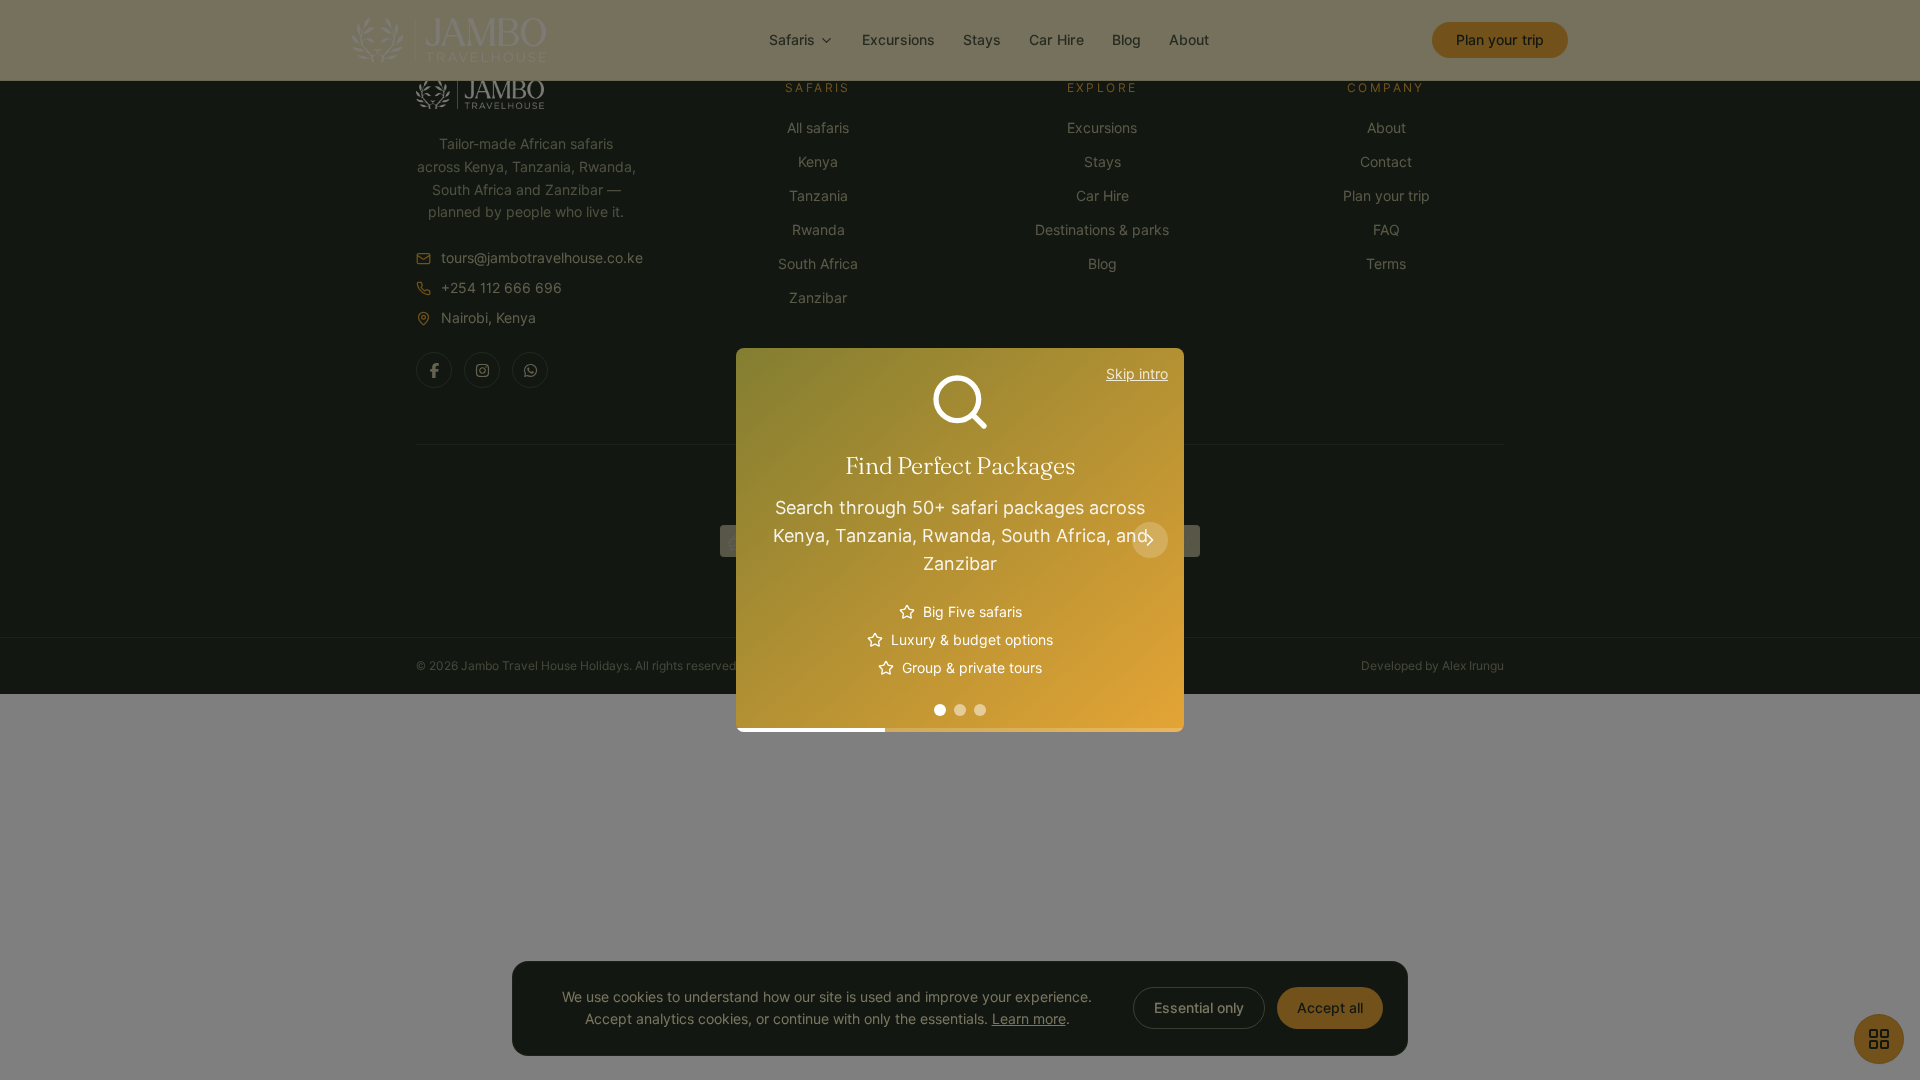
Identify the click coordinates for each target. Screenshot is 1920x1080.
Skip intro (1137, 374)
